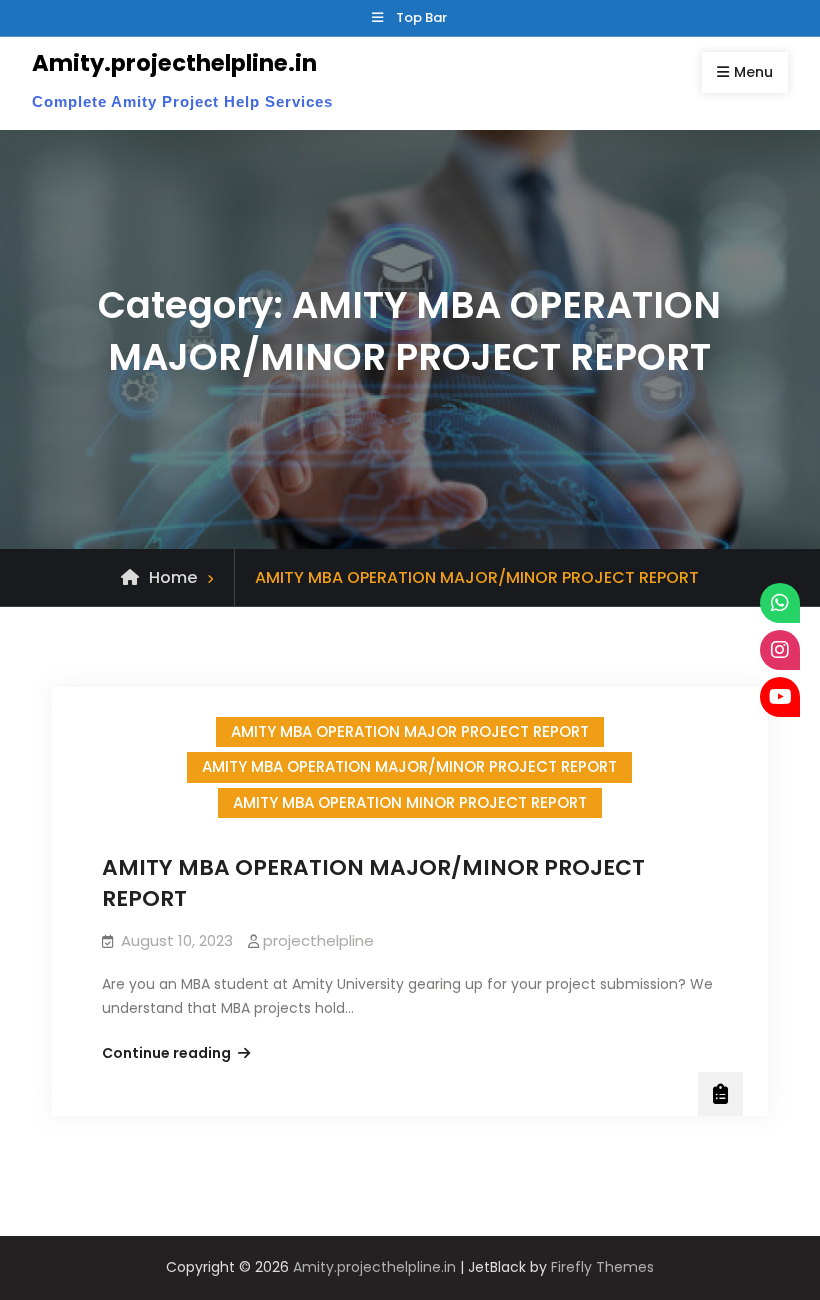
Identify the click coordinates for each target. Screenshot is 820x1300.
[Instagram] (780, 650)
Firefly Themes (602, 1267)
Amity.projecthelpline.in (174, 63)
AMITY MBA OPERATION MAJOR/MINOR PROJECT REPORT (409, 766)
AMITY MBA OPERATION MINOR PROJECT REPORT (410, 802)
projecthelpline (318, 940)
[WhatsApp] (780, 603)
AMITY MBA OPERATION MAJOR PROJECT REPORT (410, 731)
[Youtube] (780, 697)
